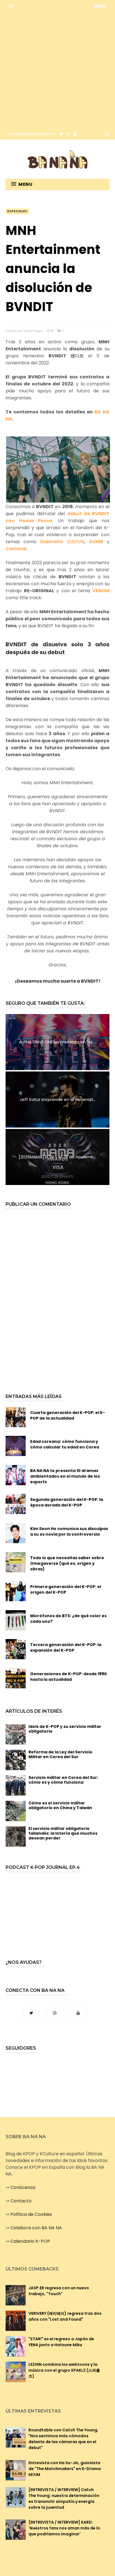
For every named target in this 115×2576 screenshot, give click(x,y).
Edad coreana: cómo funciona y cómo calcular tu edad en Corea (65, 1444)
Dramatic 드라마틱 (62, 542)
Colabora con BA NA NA (36, 2228)
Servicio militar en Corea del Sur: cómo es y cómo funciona (63, 1780)
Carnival (16, 549)
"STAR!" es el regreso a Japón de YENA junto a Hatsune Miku (61, 2342)
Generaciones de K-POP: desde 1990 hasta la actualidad (69, 1677)
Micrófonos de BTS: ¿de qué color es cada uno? (68, 1619)
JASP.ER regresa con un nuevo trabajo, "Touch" (59, 2291)
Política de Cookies (31, 2214)
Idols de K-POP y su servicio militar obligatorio (65, 1729)
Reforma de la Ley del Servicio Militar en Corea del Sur (60, 1754)
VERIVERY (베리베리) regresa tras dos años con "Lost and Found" (65, 2316)
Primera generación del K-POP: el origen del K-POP (66, 1589)
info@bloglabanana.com (32, 134)
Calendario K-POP (30, 2241)
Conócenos (23, 2187)
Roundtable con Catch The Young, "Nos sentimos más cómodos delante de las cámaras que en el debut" (63, 2439)
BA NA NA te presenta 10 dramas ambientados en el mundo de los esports (65, 1476)
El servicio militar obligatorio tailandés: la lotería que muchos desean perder (63, 1833)
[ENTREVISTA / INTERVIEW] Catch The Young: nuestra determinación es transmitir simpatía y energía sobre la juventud (64, 2499)
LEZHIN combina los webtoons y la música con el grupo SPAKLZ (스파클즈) (64, 2370)
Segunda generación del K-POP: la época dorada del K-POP (67, 1502)
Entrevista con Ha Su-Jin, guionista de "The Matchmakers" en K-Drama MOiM (65, 2469)
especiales (17, 211)
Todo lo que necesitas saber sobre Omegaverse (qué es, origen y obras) (67, 1563)
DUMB (96, 542)
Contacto (21, 2201)
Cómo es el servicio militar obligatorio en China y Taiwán (60, 1805)
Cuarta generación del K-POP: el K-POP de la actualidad (68, 1415)
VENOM (101, 591)
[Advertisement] (57, 70)
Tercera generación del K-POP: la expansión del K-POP (66, 1647)
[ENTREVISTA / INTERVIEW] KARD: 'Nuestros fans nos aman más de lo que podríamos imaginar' (64, 2528)
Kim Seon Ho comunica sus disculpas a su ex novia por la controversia (69, 1531)
